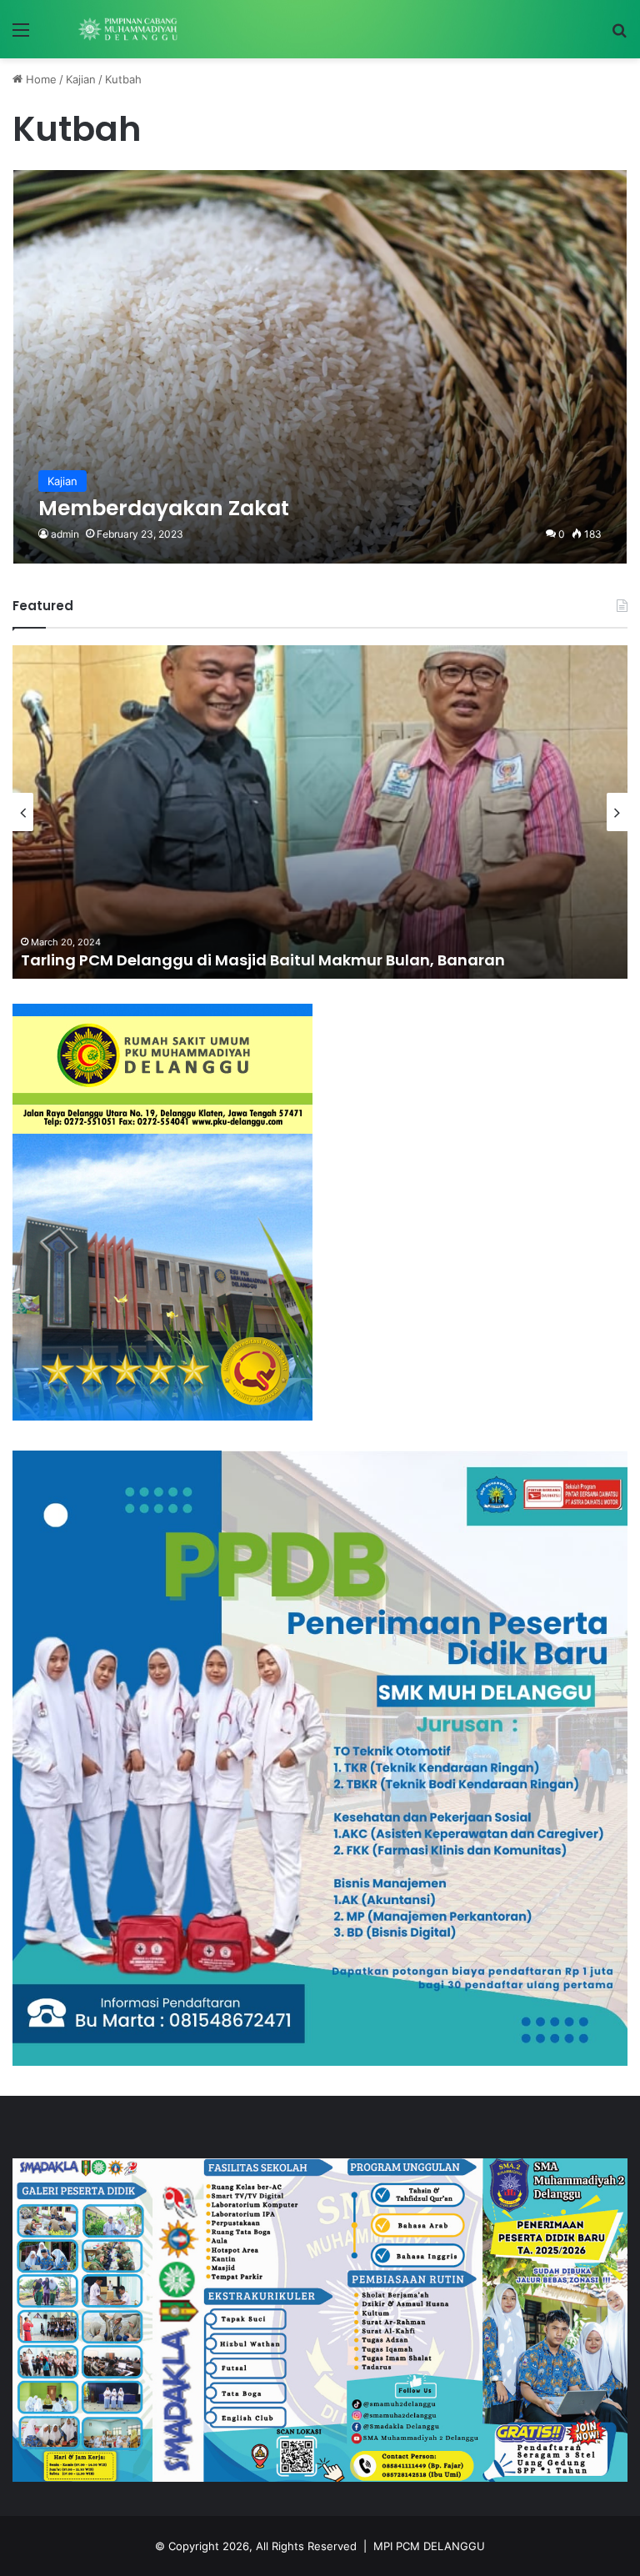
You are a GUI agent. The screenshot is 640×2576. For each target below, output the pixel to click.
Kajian (81, 79)
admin (65, 534)
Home (40, 79)
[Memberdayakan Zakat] (320, 367)
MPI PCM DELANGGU (429, 2546)
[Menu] (21, 35)
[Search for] (619, 35)
